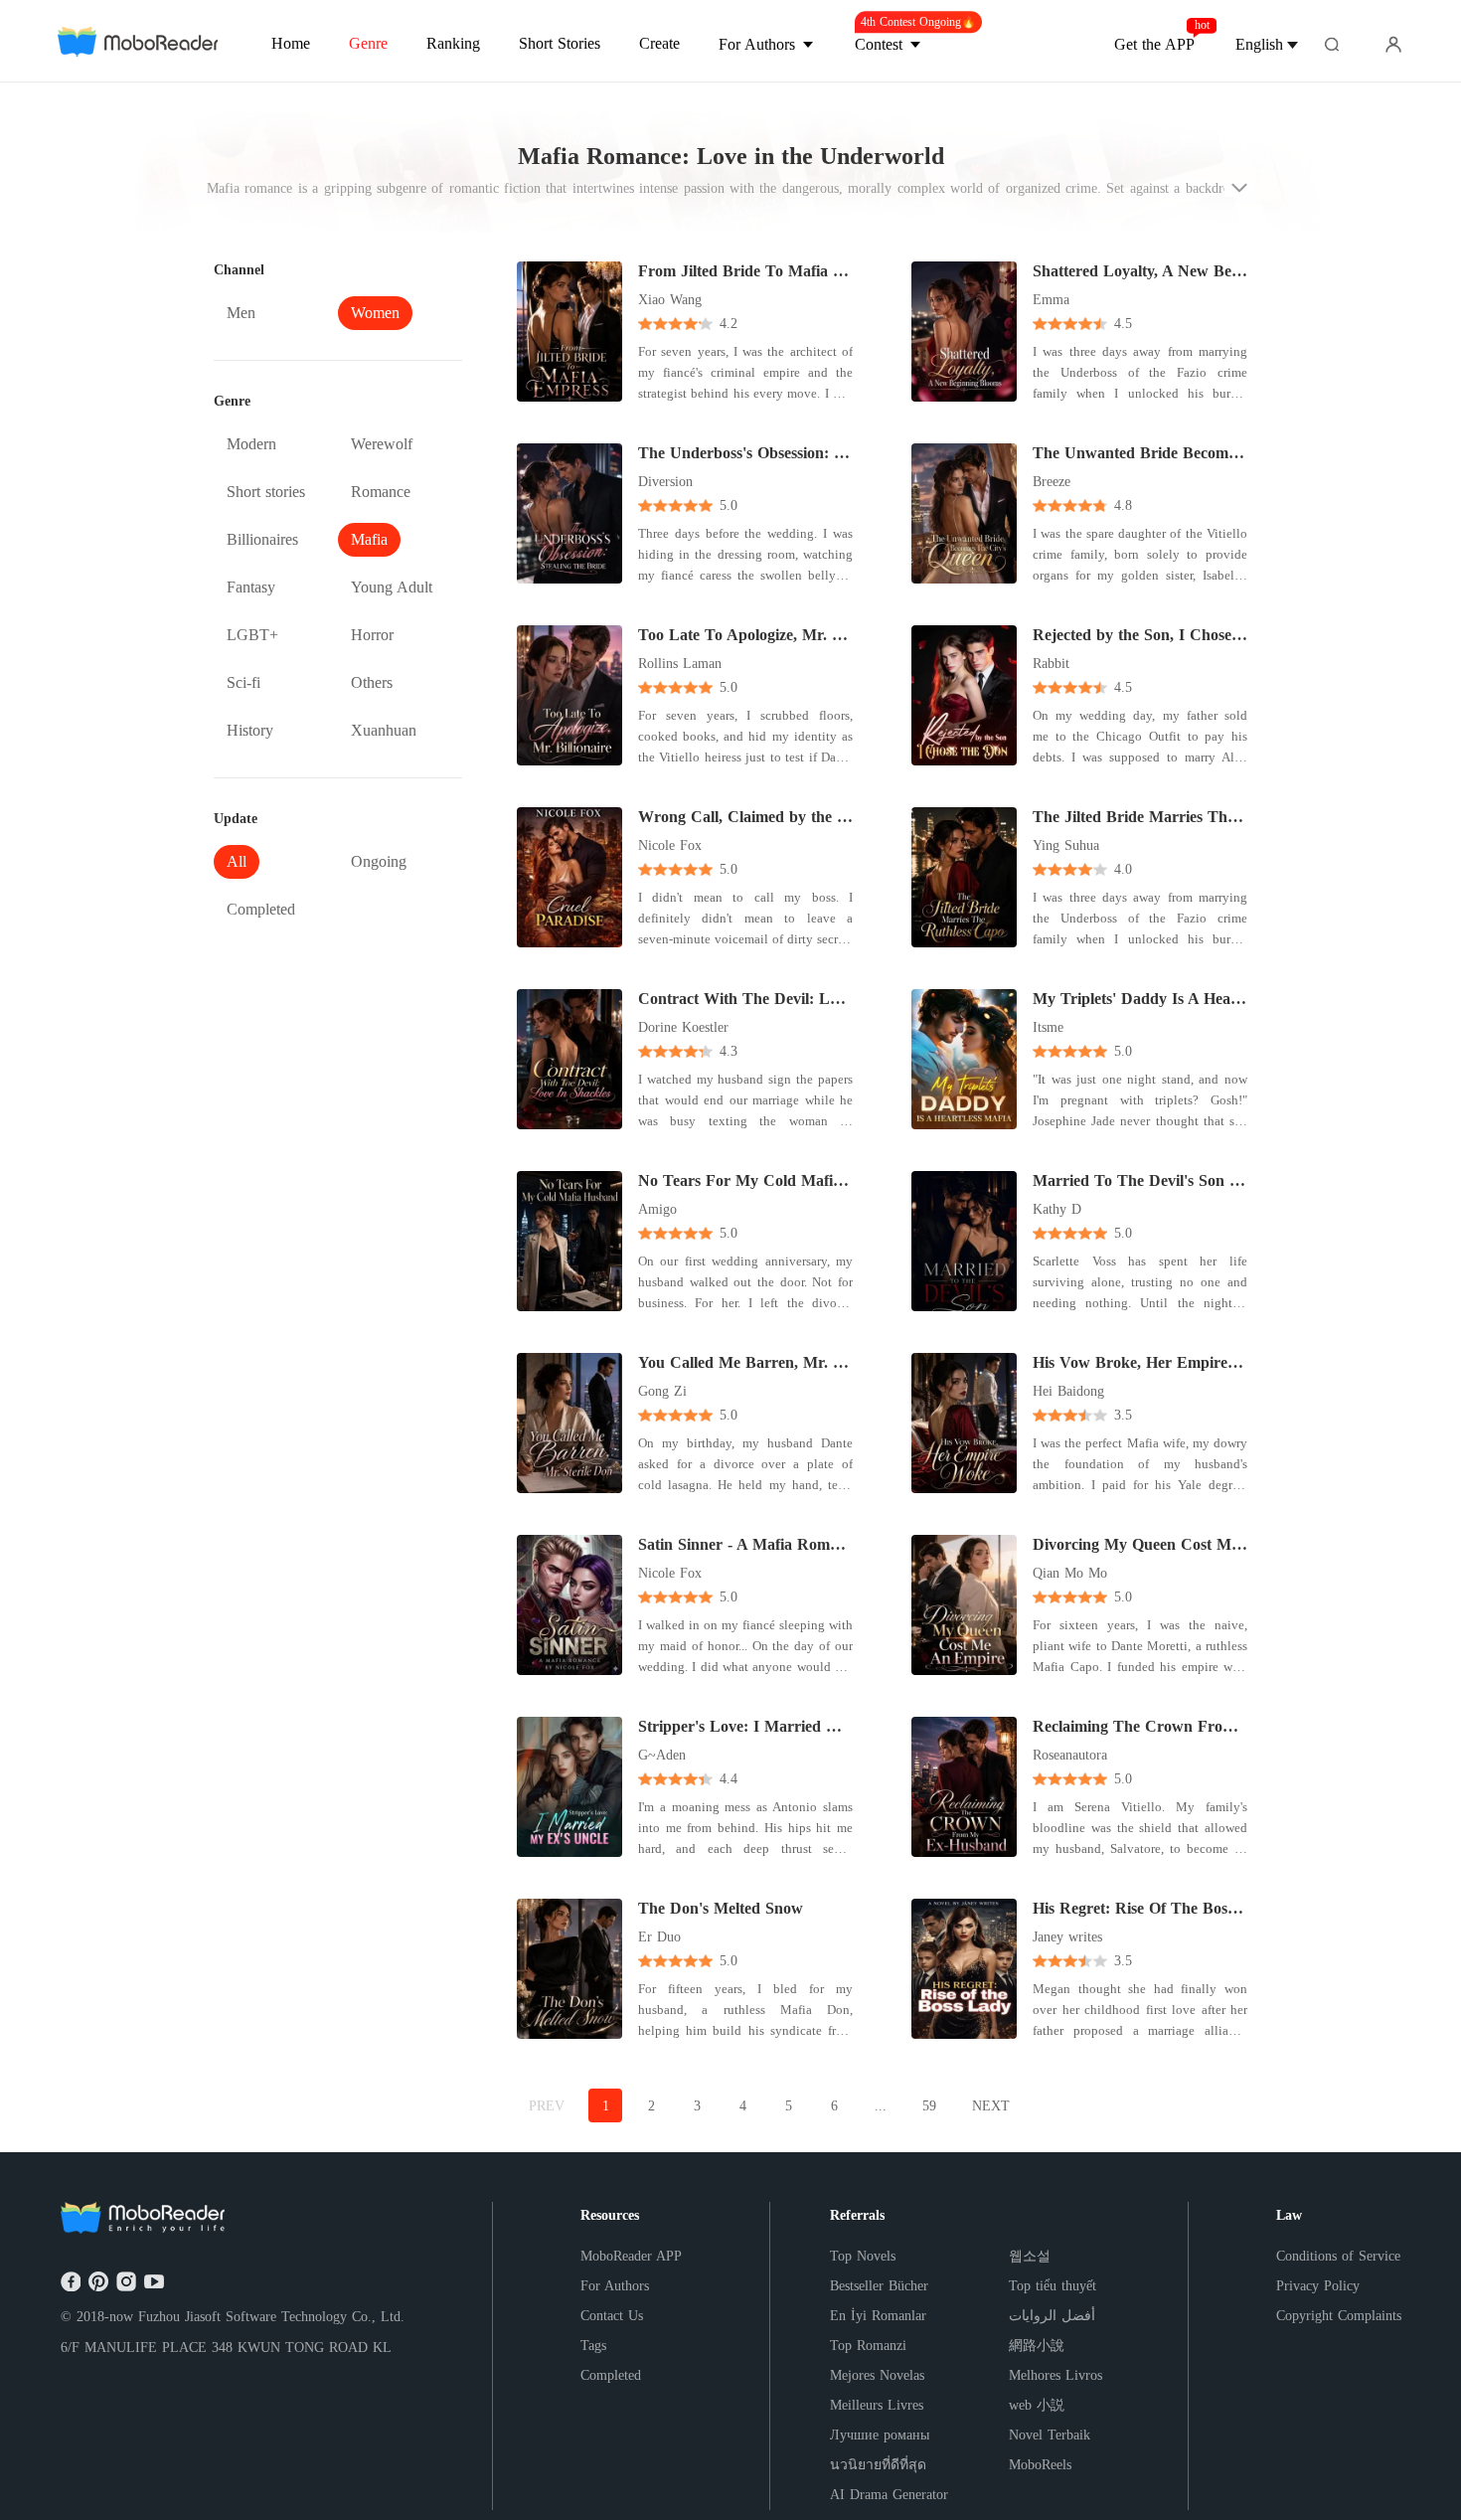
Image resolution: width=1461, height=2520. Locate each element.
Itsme (1048, 1027)
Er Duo (659, 1937)
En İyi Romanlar (878, 2316)
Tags (593, 2346)
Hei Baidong (1068, 1391)
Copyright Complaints (1339, 2316)
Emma (1051, 300)
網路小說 (1037, 2346)
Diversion (665, 482)
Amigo (657, 1209)
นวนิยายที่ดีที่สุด (878, 2465)
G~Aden (662, 1755)
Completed (611, 2375)
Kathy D (1057, 1209)
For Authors (615, 2286)
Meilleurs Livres (877, 2405)
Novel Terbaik (1050, 2435)
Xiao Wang (670, 300)
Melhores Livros (1055, 2375)
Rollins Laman (680, 664)
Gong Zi (662, 1391)
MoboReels (1040, 2465)
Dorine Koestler (683, 1027)
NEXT (991, 2106)
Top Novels (863, 2256)
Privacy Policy (1318, 2286)
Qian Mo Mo (1070, 1573)
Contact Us (612, 2316)
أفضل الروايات (1052, 2316)
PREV (547, 2106)
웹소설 (1030, 2256)
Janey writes (1067, 1937)
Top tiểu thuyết (1053, 2286)
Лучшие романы (880, 2435)
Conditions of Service (1338, 2256)
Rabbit (1051, 664)
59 (929, 2106)
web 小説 (1037, 2405)
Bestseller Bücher (879, 2286)
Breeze (1052, 482)
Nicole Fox (670, 845)
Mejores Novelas (877, 2375)
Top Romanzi (868, 2346)
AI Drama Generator (889, 2495)
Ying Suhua (1066, 845)
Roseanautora (1070, 1755)
